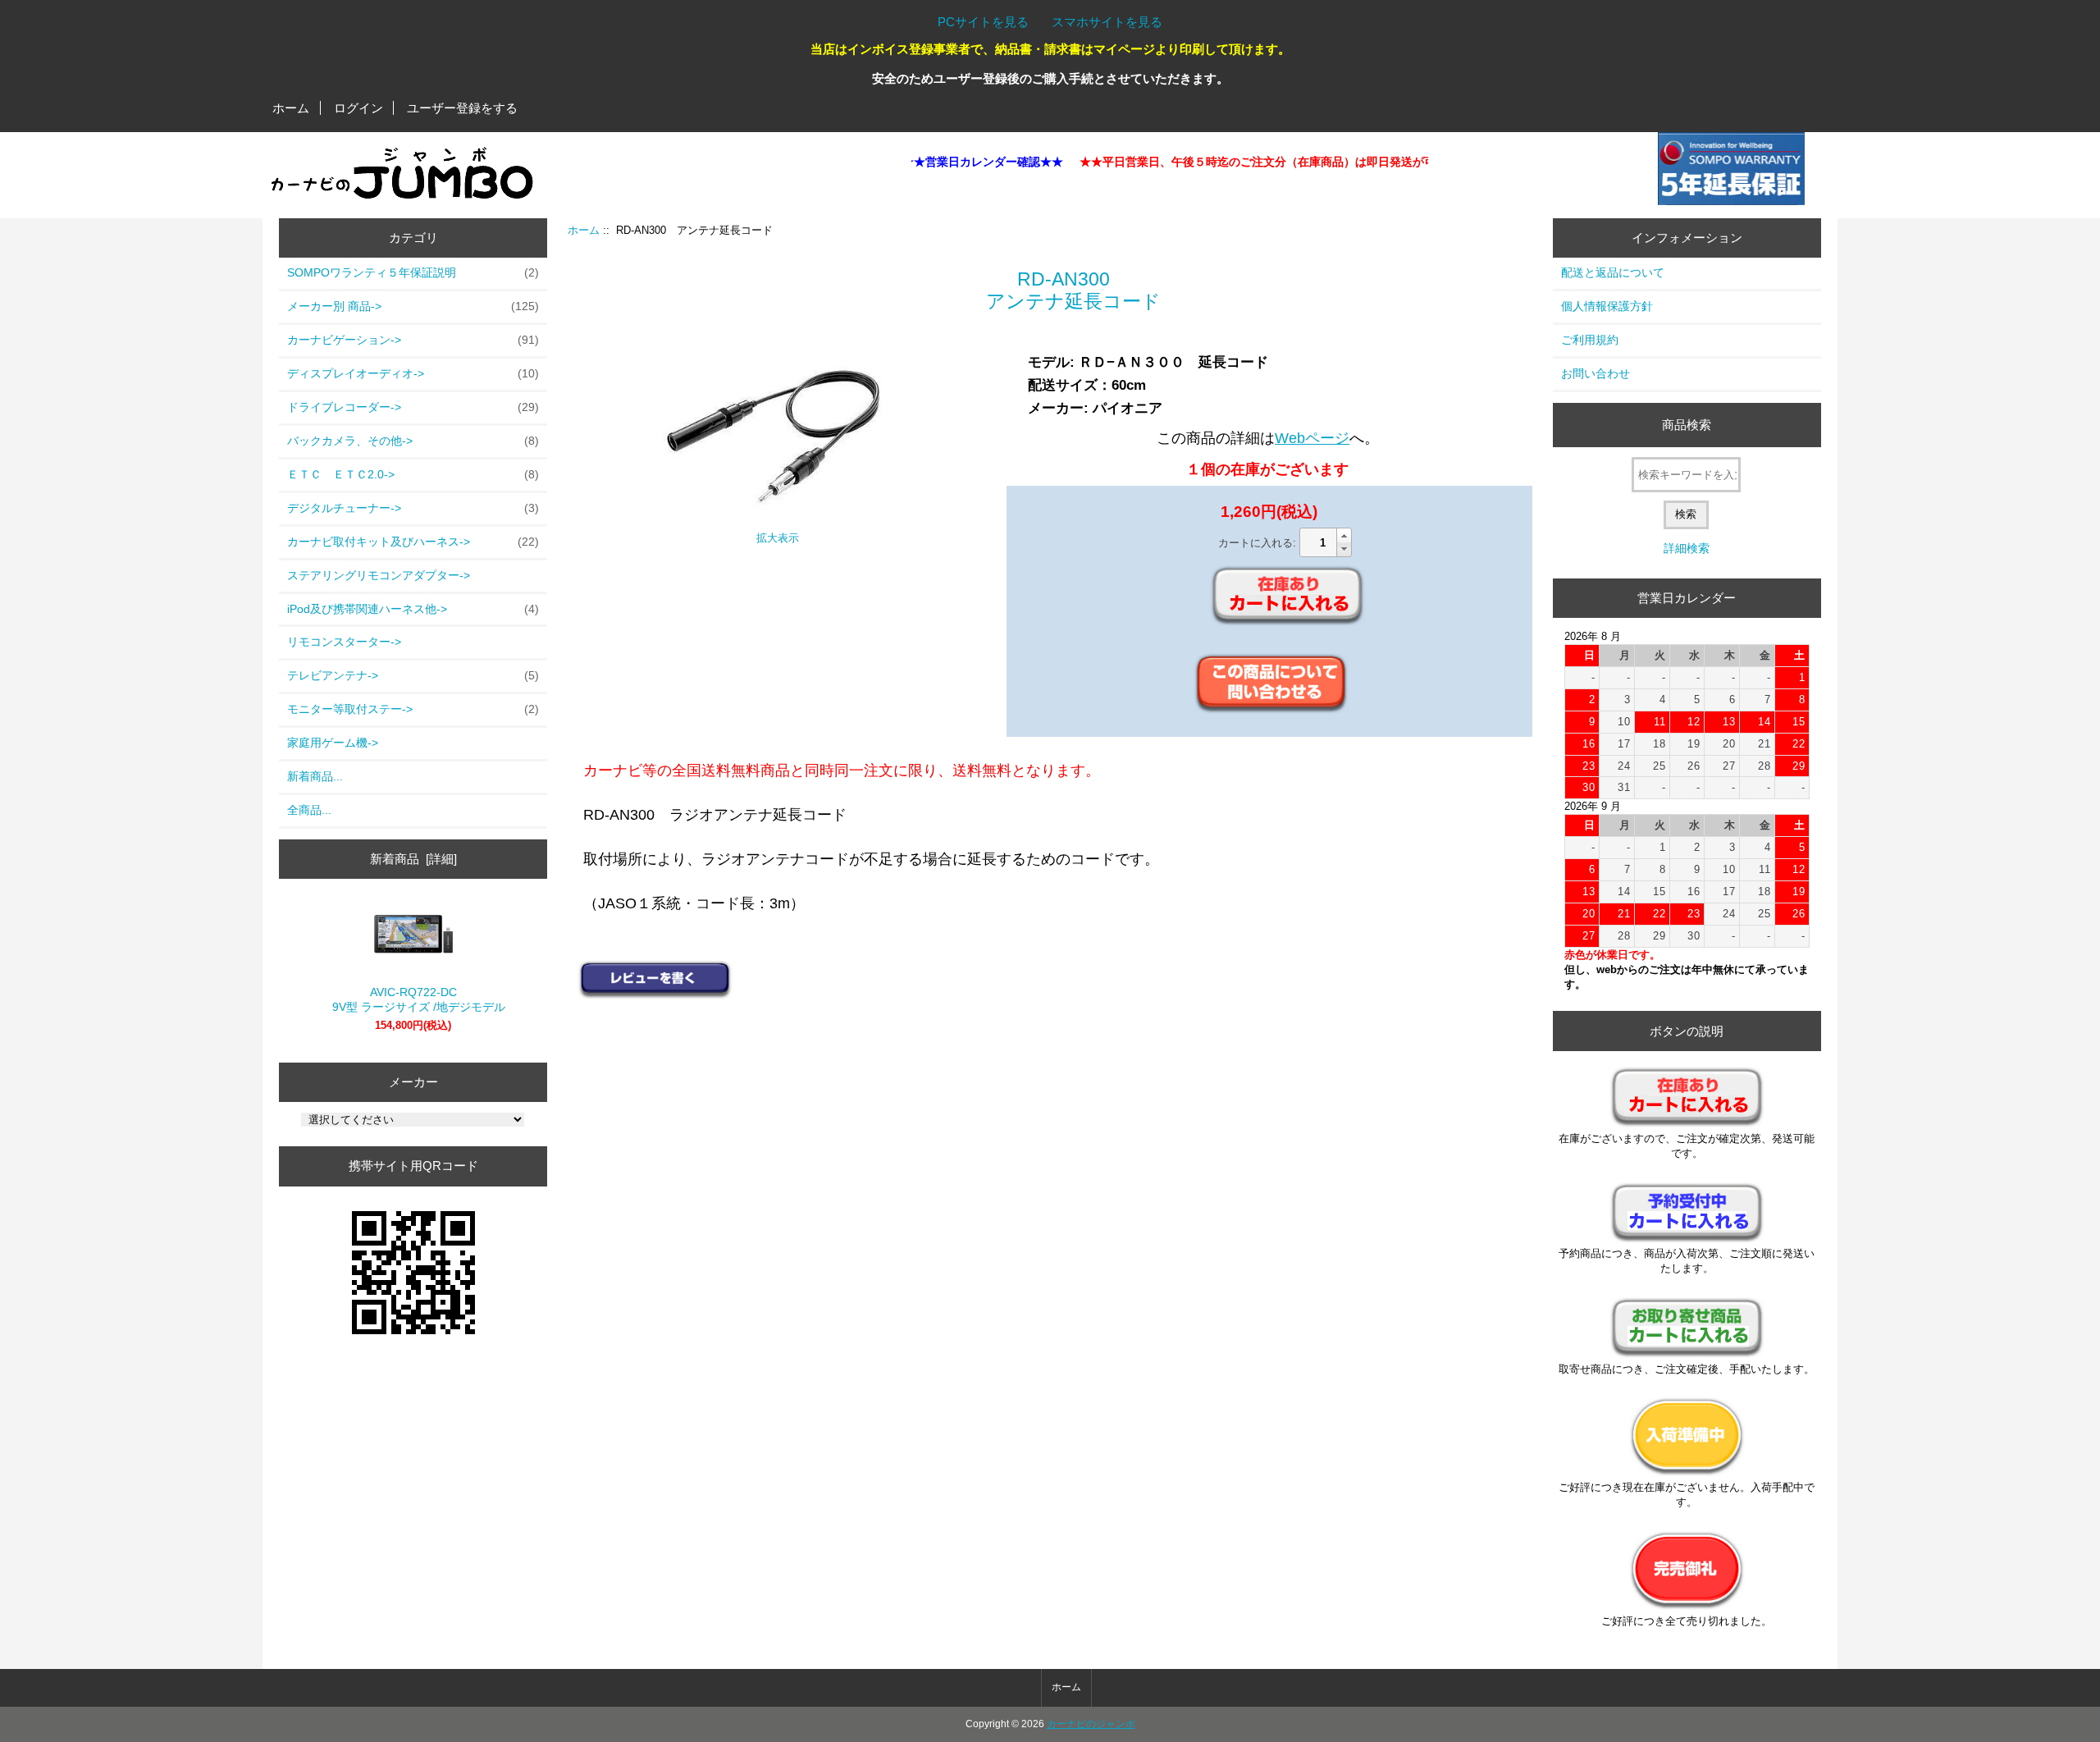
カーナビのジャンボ (1091, 1724)
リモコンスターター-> (344, 642)
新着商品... (315, 776)
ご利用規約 (1590, 340)
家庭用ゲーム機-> (333, 743)
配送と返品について (1613, 272)
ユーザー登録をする (462, 108)
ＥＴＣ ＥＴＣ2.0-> (413, 474)
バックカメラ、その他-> (413, 441)
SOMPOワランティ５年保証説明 (413, 272)
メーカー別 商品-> (413, 306)
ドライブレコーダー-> (413, 407)
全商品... (309, 810)
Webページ (1312, 438)
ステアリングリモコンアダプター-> (379, 575)
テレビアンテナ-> (413, 675)
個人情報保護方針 (1607, 306)
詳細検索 (1687, 548)
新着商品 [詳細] (413, 859)
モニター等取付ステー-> (413, 709)
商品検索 (1687, 425)
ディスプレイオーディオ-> (413, 373)
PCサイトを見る (983, 22)
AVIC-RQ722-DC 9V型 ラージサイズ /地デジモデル (413, 999)
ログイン (358, 108)
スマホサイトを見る (1107, 22)
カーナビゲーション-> (413, 340)
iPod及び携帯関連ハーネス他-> (413, 609)
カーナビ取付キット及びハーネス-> (413, 542)
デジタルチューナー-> (413, 508)
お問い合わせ (1596, 373)
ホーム (291, 108)
